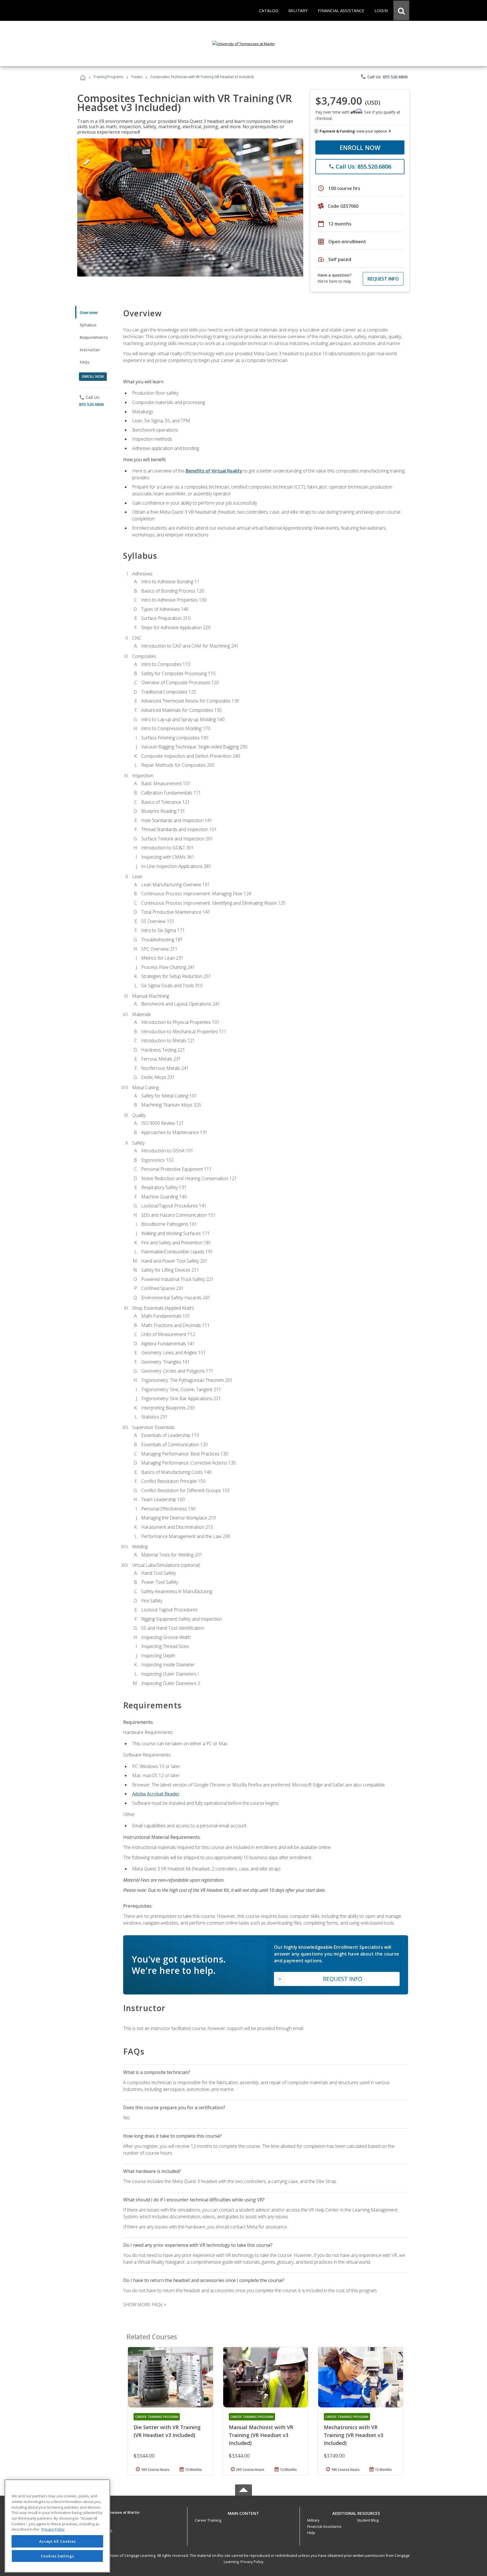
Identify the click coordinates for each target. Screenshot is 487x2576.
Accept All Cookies (57, 2541)
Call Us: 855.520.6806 (384, 77)
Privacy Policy (252, 2562)
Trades (137, 77)
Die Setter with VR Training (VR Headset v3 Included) (167, 2431)
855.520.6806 (91, 404)
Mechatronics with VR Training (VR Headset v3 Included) (354, 2435)
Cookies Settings (57, 2556)
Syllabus (88, 325)
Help (311, 2533)
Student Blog (368, 2520)
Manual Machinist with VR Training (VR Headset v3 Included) (261, 2435)
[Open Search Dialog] (401, 10)
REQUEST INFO (383, 279)
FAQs (85, 362)
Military (313, 2520)
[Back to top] (243, 2512)
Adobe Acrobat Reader (156, 1794)
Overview (89, 312)
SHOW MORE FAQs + (145, 2305)
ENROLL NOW (360, 147)
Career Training (208, 2520)
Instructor (90, 350)
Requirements (94, 337)
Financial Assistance (324, 2526)
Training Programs (108, 77)
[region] (57, 2526)
